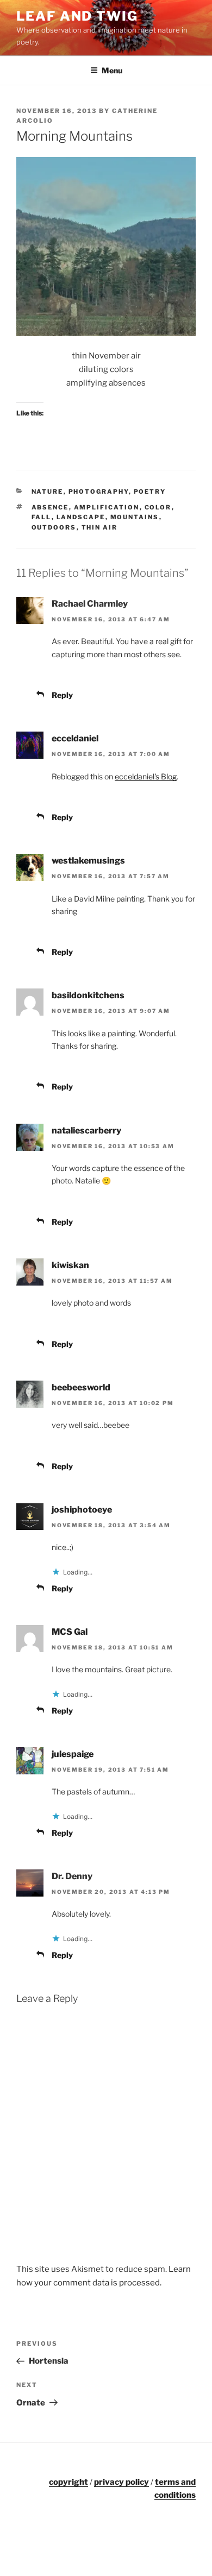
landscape (81, 517)
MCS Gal (70, 1632)
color (158, 507)
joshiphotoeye (82, 1510)
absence (50, 507)
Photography (99, 492)
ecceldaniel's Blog (146, 776)
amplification (107, 507)
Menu (112, 70)
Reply (62, 695)
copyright (68, 2482)
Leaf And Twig (77, 16)
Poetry (150, 492)
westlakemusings (88, 861)
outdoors (54, 527)
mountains (135, 517)
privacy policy (121, 2482)
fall (42, 517)
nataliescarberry (86, 1130)
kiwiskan (70, 1265)
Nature (48, 492)
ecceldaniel (75, 738)
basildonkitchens (88, 995)
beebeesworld (81, 1387)
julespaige (73, 1754)
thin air (100, 527)
